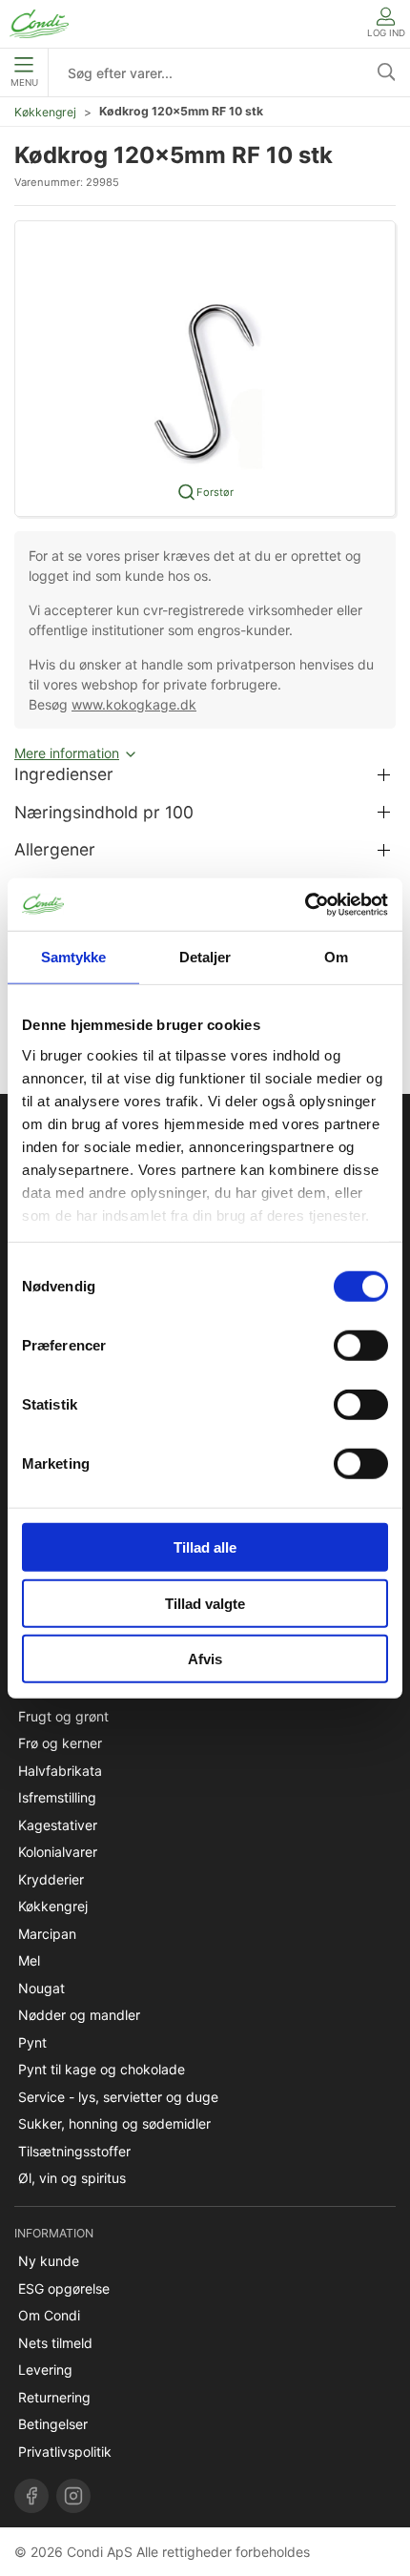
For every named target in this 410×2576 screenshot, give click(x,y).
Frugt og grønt (63, 1716)
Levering (45, 2370)
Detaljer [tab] (205, 957)
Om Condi (49, 2315)
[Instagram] (73, 2496)
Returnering (54, 2397)
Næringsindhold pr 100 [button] (104, 812)
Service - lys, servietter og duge (118, 2097)
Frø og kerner (60, 1743)
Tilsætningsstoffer (74, 2151)
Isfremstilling (57, 1797)
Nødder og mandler (79, 2015)
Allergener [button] (55, 849)
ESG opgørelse (64, 2288)
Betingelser (53, 2424)
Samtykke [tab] (74, 957)
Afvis (205, 1659)
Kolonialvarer (58, 1852)
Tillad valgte (205, 1603)
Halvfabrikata (60, 1771)
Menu (24, 82)
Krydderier (51, 1879)
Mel (29, 1960)
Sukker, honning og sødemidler (114, 2123)
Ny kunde (49, 2261)
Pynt (32, 2042)
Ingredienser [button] (64, 774)
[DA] (39, 24)
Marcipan (47, 1934)
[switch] (361, 1346)
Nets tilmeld (55, 2343)
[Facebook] (31, 2496)
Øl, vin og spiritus (72, 2178)
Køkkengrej (45, 112)
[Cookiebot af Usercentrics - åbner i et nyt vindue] (305, 904)
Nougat (41, 1988)
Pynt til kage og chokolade (102, 2069)
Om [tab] (336, 957)
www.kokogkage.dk (134, 704)
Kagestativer (58, 1825)
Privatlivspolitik (65, 2452)
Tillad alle (205, 1547)
